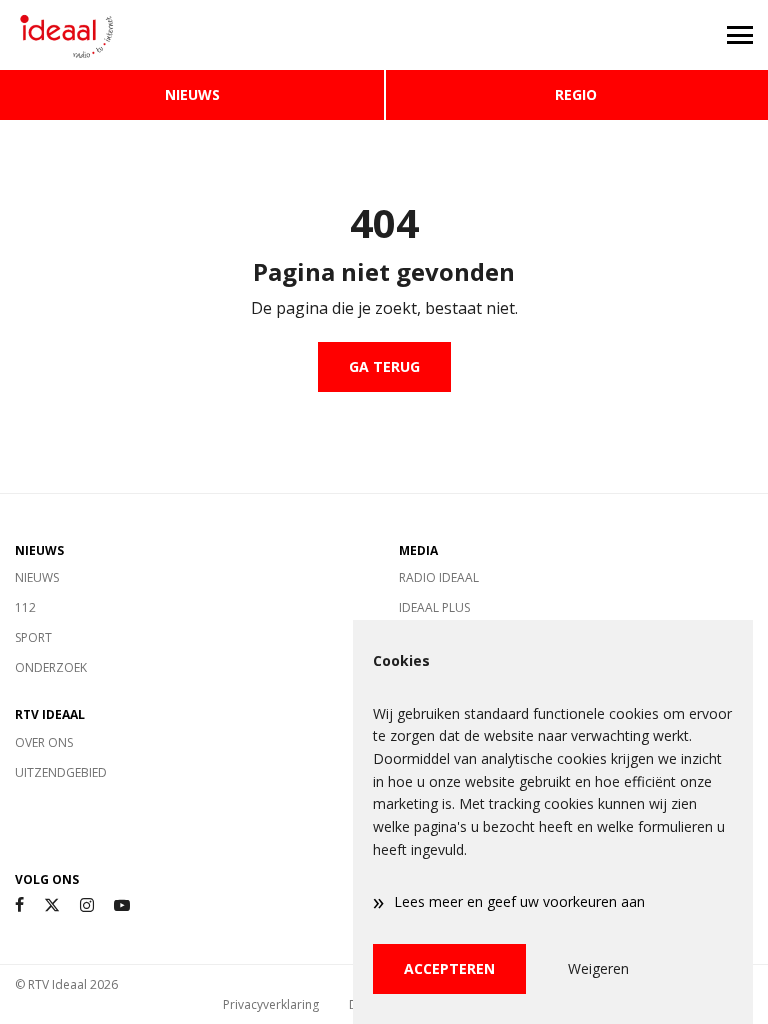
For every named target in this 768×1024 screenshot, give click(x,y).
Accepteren (449, 968)
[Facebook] (19, 905)
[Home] (192, 35)
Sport (33, 637)
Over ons (44, 742)
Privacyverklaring (271, 1004)
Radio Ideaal (439, 577)
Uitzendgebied (61, 772)
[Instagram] (87, 905)
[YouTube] (122, 905)
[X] (52, 905)
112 (25, 607)
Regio (576, 94)
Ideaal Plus (434, 607)
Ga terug (384, 366)
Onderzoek (51, 667)
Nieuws (192, 94)
